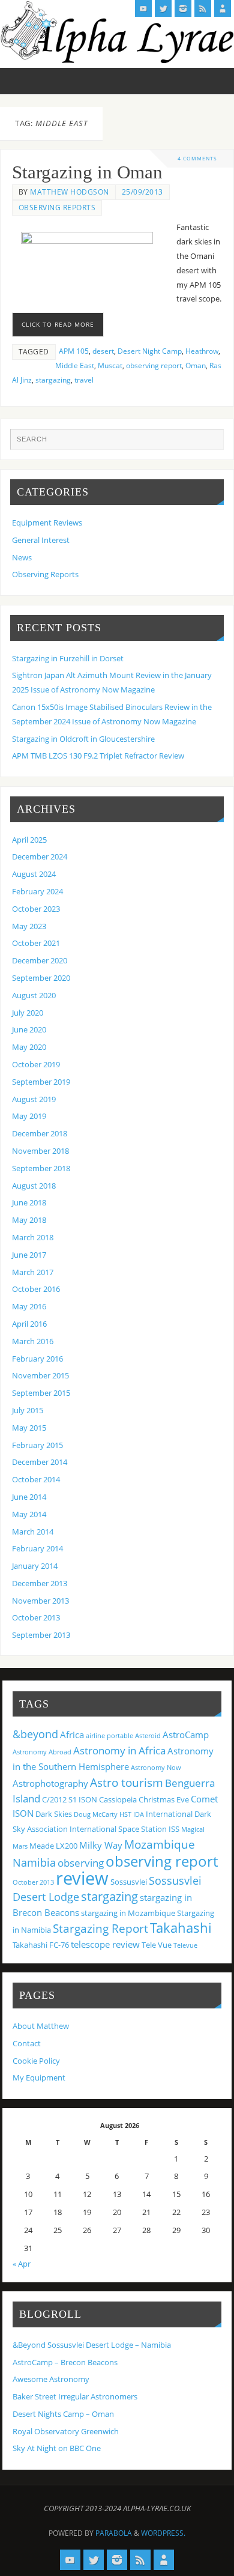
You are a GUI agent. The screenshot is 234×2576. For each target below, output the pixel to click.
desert (103, 351)
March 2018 (33, 1238)
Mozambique (160, 1844)
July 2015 (28, 1411)
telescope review (105, 1944)
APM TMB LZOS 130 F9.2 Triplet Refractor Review (98, 756)
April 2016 (29, 1324)
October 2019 (36, 1065)
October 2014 (36, 1480)
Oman (196, 365)
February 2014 (37, 1549)
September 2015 (41, 1393)
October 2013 (36, 1618)
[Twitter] (163, 8)
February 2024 (37, 892)
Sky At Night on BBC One (57, 2448)
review (82, 1878)
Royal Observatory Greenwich (66, 2432)
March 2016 (33, 1341)
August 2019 (34, 1099)
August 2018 (34, 1186)
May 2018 (29, 1220)
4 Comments (197, 158)
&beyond (35, 1734)
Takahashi (181, 1927)
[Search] (209, 443)
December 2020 (40, 961)
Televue (185, 1945)
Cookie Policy (36, 2061)
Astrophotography (50, 1783)
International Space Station (118, 1829)
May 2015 (29, 1428)
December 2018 (40, 1134)
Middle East (75, 365)
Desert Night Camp (150, 351)
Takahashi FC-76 (41, 1945)
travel (84, 380)
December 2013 (40, 1583)
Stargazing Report (100, 1928)
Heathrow (202, 351)
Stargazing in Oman (87, 172)
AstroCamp (186, 1735)
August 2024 (34, 874)
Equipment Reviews (47, 523)
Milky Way (101, 1845)
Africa (72, 1735)
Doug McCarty (96, 1814)
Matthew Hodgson (70, 192)
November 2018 (40, 1151)
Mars (20, 1846)
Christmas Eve (164, 1799)
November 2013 (40, 1601)
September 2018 (41, 1168)
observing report (154, 365)
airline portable (109, 1736)
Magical (193, 1829)
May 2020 (29, 1047)
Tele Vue (157, 1945)
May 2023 (29, 926)
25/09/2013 (142, 192)
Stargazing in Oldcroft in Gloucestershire (83, 739)
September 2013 (41, 1635)
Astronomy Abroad (42, 1752)
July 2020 (28, 1013)
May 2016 (29, 1307)
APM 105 (74, 351)
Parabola (114, 2533)
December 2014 (40, 1462)
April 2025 (29, 840)
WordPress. (163, 2533)
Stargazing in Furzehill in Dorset (68, 659)
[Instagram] (183, 8)
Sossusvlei (129, 1882)
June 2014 (29, 1497)
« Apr (22, 2264)
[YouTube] (143, 8)
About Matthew (41, 2026)
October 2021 (36, 943)
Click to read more (58, 324)
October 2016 (36, 1289)
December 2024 (40, 857)
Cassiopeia (118, 1799)
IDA (139, 1814)
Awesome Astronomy (51, 2379)
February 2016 (37, 1359)
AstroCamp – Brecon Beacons (65, 2362)
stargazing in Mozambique (128, 1913)
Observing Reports (57, 208)
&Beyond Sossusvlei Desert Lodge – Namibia (92, 2345)
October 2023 (36, 909)
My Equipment (39, 2078)
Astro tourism (127, 1782)
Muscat (110, 365)
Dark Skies (54, 1814)
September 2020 (41, 978)
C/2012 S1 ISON (70, 1799)
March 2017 (33, 1272)
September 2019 (41, 1082)
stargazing (53, 380)
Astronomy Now (156, 1768)
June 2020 (29, 1030)
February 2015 (37, 1445)
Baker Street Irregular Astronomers (75, 2397)
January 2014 (35, 1566)
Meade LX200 (53, 1846)
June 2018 (29, 1203)
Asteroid (148, 1736)
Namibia (34, 1862)
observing (81, 1863)
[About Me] (223, 8)
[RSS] (203, 8)
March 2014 (33, 1532)
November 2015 (40, 1376)
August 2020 (34, 996)
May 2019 (29, 1116)
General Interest (41, 540)
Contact (27, 2044)
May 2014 (29, 1514)
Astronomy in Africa (119, 1750)
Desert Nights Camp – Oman (63, 2414)
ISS (174, 1829)
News (22, 558)
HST (125, 1814)
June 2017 (29, 1255)
